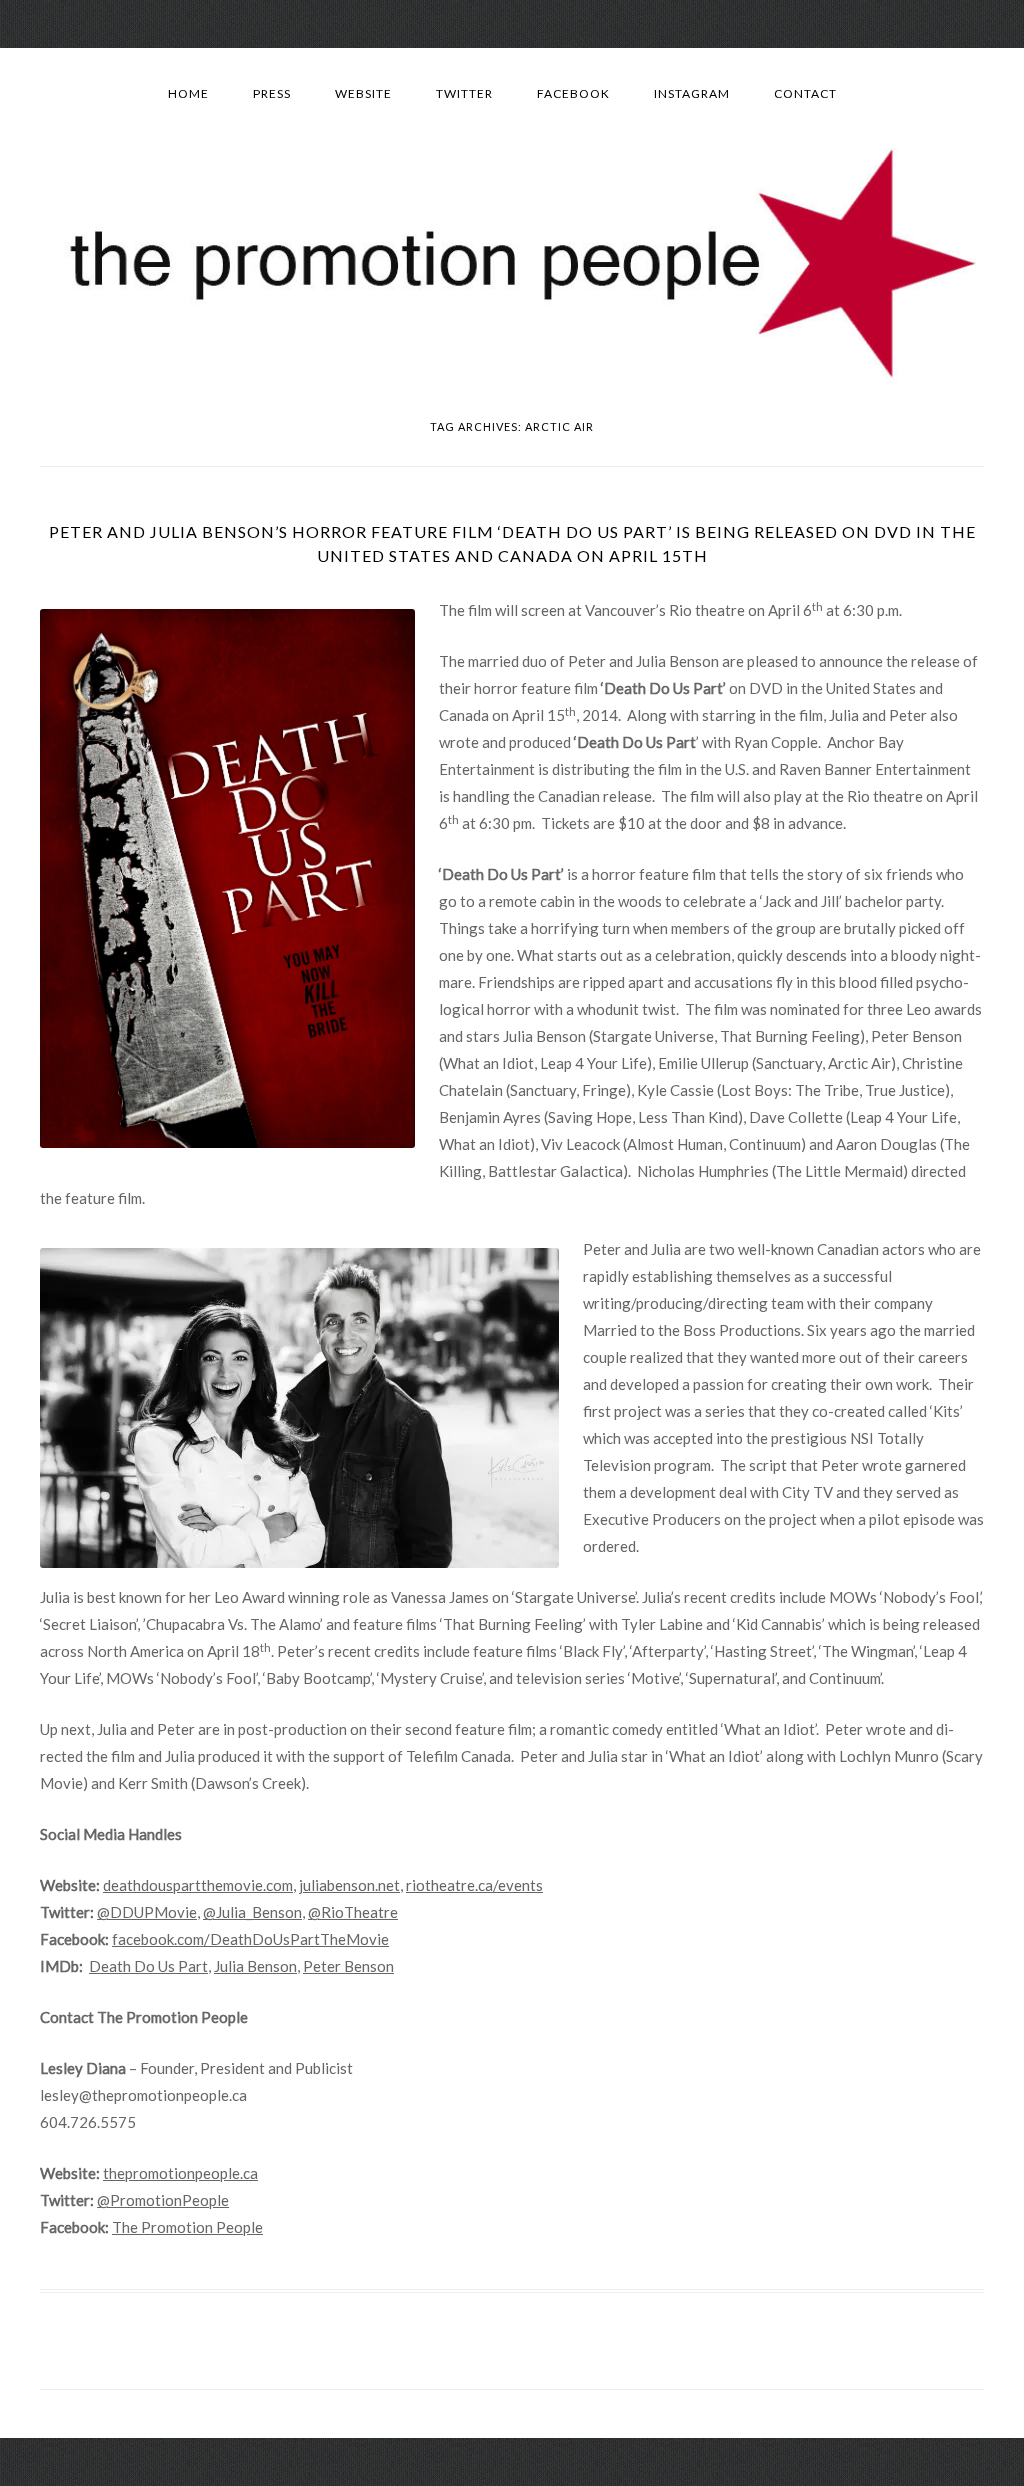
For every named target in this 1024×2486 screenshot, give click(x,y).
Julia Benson (255, 1966)
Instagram (692, 93)
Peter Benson (348, 1966)
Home (188, 93)
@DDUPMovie (147, 1912)
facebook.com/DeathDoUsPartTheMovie (250, 1939)
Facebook (573, 93)
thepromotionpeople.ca (180, 2173)
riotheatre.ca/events (474, 1885)
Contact (805, 93)
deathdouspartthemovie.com (198, 1885)
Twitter (464, 93)
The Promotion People (187, 2227)
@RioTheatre (353, 1912)
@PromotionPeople (163, 2200)
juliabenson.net (349, 1885)
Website (363, 93)
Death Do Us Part (148, 1966)
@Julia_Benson (252, 1912)
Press (272, 93)
